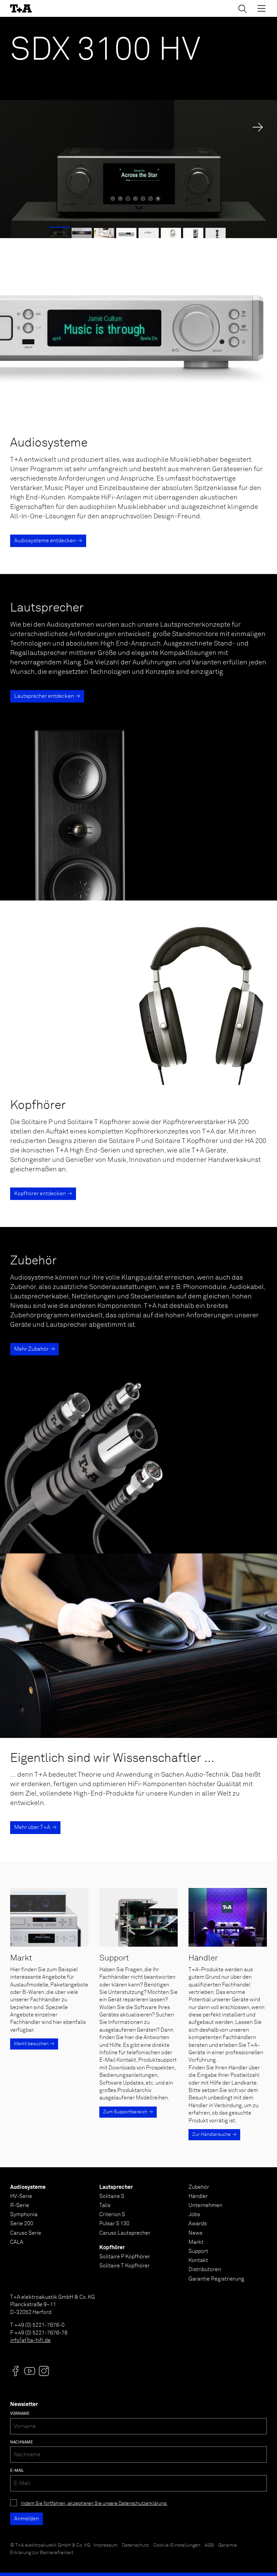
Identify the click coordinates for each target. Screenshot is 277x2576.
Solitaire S (112, 2196)
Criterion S (112, 2214)
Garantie (228, 2545)
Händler (198, 2196)
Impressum (106, 2545)
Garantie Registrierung (216, 2279)
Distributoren (205, 2269)
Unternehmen (205, 2205)
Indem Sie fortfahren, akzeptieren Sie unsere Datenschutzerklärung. (94, 2503)
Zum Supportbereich (125, 2112)
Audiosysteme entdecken (45, 541)
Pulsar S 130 (114, 2224)
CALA (17, 2242)
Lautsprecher (116, 2187)
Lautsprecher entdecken (44, 696)
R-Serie (20, 2205)
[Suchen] (243, 9)
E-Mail (17, 2471)
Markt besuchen (31, 2044)
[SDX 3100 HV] (138, 127)
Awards (198, 2224)
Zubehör (199, 2187)
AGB (209, 2545)
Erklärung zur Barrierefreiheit (42, 2553)
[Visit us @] (16, 2371)
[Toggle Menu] (261, 8)
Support (198, 2251)
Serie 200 (22, 2224)
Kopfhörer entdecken (40, 1194)
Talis (105, 2205)
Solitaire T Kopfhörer (124, 2266)
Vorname (20, 2414)
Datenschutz (135, 2545)
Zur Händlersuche (211, 2135)
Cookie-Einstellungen (177, 2545)
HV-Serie (21, 2196)
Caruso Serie (26, 2233)
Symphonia (24, 2214)
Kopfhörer (112, 2248)
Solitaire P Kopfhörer (125, 2257)
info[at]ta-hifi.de (30, 2340)
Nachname (22, 2442)
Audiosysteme (28, 2187)
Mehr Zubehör (31, 1349)
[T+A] (21, 8)
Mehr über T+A (32, 1827)
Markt (196, 2242)
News (195, 2233)
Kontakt (198, 2260)
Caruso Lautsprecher (125, 2233)
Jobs (194, 2214)
